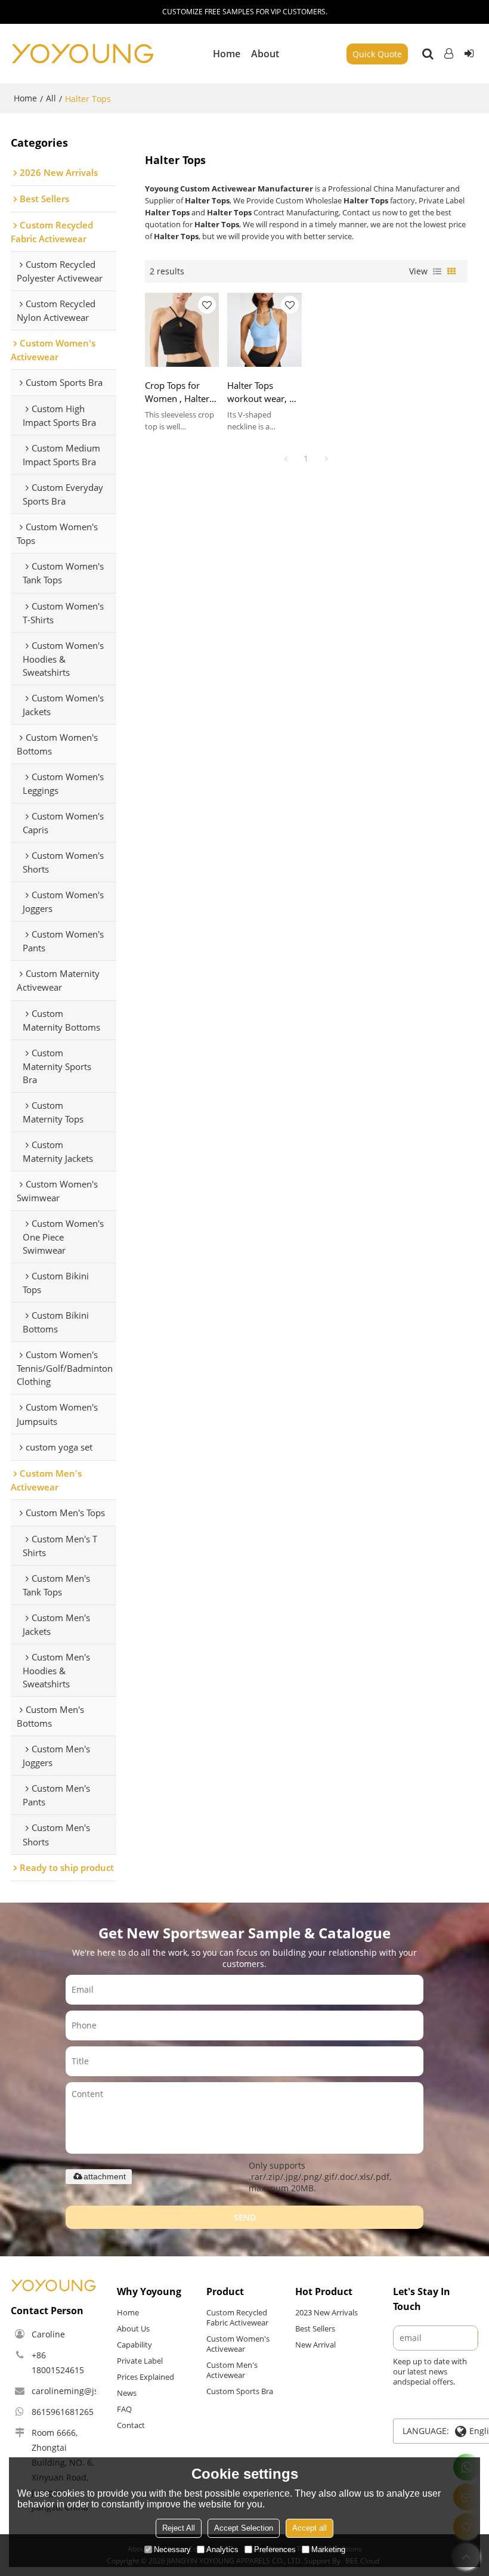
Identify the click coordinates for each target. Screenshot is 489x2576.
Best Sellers (315, 2328)
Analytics (222, 2549)
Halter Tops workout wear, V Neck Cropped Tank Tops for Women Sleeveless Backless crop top (263, 392)
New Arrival (315, 2345)
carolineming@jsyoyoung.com (91, 2391)
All (51, 98)
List (437, 271)
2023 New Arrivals (326, 2312)
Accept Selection (244, 2528)
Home (227, 54)
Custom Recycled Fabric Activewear (237, 2317)
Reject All (179, 2528)
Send (245, 2217)
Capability (134, 2345)
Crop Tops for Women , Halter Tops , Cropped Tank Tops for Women (177, 392)
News (127, 2393)
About (265, 54)
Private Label (140, 2361)
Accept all (310, 2528)
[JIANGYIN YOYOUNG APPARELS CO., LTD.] (82, 54)
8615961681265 (63, 2412)
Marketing (328, 2549)
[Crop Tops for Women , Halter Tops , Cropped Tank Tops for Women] (182, 330)
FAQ (124, 2409)
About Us (133, 2328)
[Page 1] (286, 459)
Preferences (275, 2549)
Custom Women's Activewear (238, 2344)
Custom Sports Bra (240, 2391)
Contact (131, 2425)
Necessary (172, 2549)
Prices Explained (146, 2377)
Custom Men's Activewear (232, 2370)
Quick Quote (377, 54)
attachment (105, 2176)
